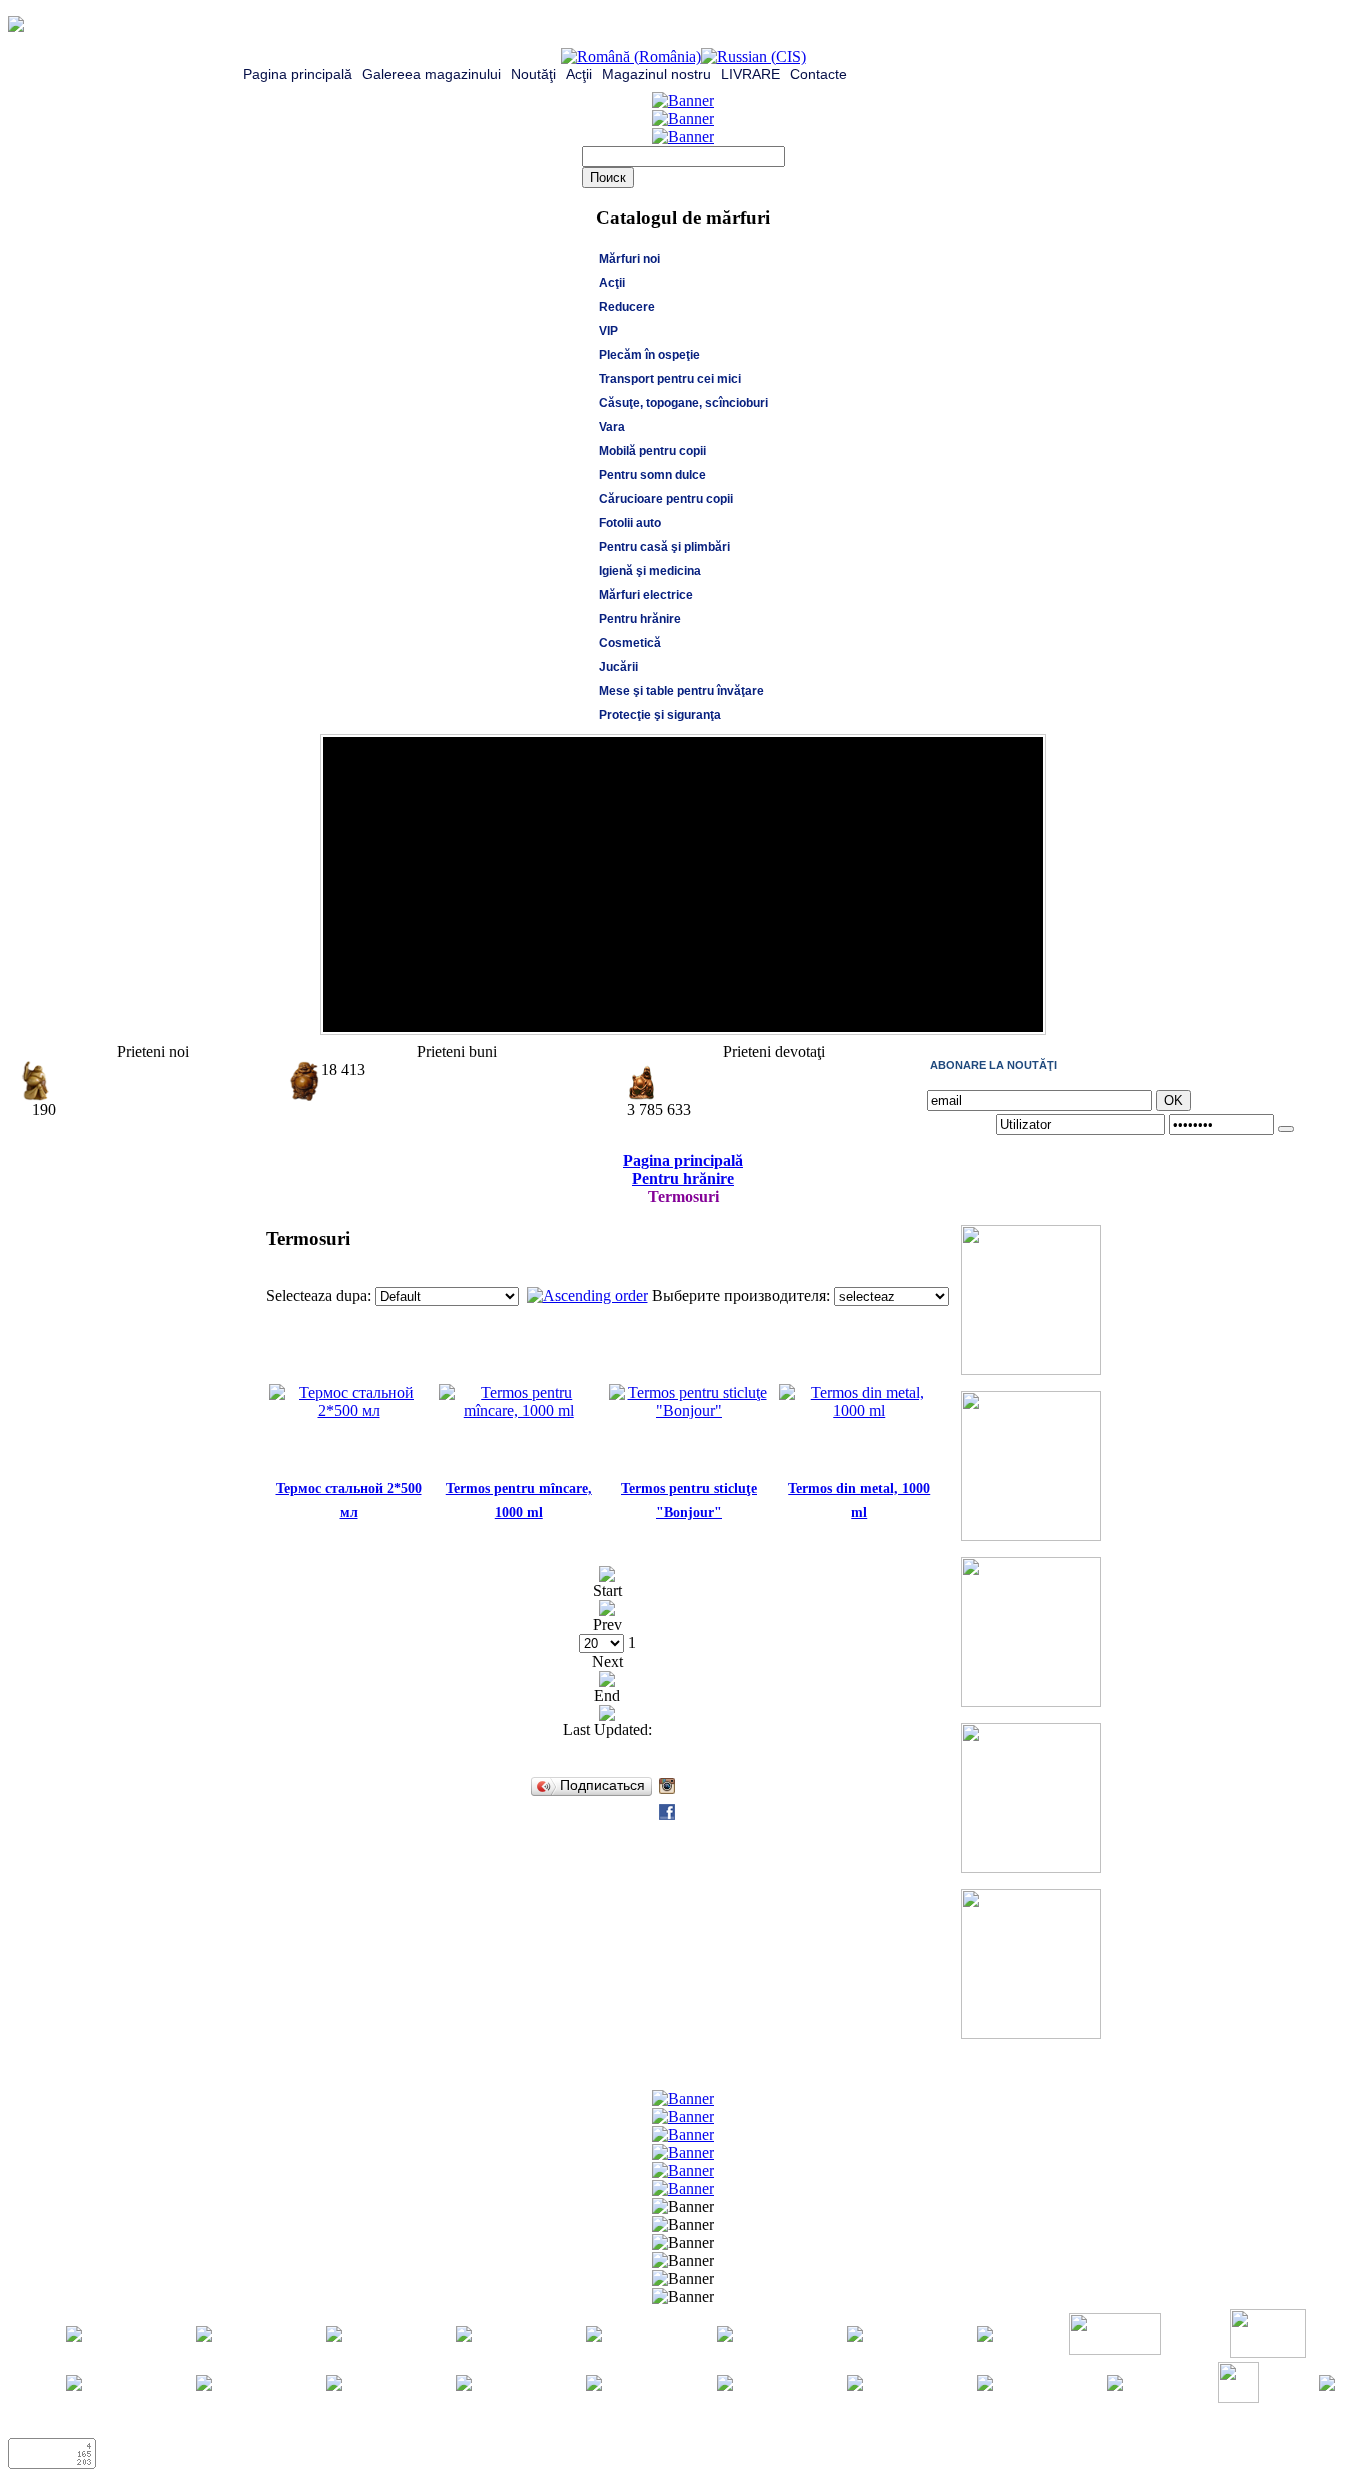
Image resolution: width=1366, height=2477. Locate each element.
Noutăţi (533, 74)
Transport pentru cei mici (670, 379)
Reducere (627, 307)
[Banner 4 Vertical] (1031, 1867)
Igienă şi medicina (650, 571)
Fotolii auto (630, 523)
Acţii (579, 74)
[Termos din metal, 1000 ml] (859, 1410)
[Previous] (1003, 1012)
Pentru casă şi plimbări (664, 547)
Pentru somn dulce (652, 475)
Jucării (618, 667)
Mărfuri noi (629, 259)
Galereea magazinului (431, 74)
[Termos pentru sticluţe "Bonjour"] (689, 1410)
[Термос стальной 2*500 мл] (349, 1410)
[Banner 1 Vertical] (1031, 1369)
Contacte (818, 74)
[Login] (1286, 1129)
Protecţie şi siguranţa (660, 715)
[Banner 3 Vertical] (1031, 1701)
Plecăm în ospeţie (649, 355)
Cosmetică (630, 643)
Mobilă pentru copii (652, 451)
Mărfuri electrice (646, 595)
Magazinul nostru (656, 74)
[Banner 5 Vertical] (1031, 2033)
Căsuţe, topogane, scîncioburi (683, 403)
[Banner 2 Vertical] (1031, 1535)
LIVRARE (750, 74)
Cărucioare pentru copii (666, 499)
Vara (612, 427)
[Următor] (1023, 1012)
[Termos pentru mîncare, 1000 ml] (519, 1410)
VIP (608, 331)
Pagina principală (297, 74)
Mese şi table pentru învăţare (681, 691)
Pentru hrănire (640, 619)
